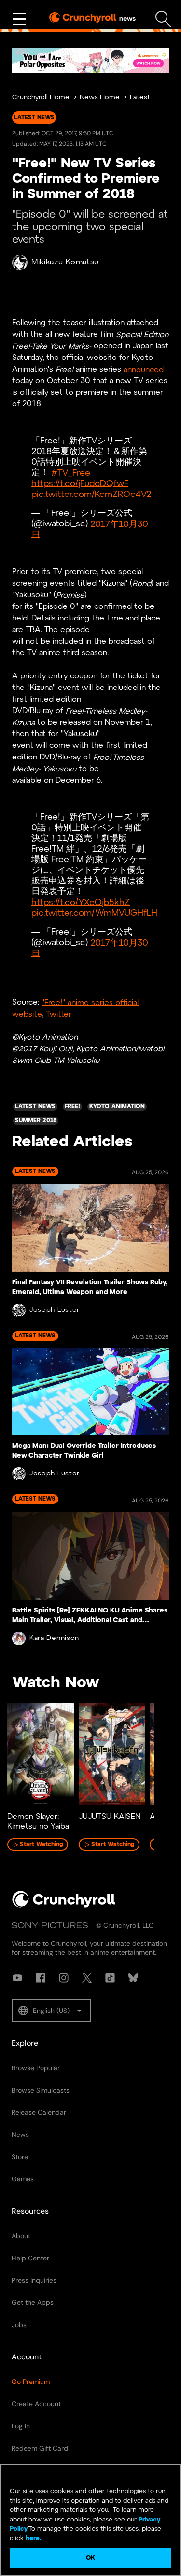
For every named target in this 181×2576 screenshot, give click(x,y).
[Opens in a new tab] (90, 61)
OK (90, 2558)
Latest (140, 98)
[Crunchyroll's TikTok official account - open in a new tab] (110, 1978)
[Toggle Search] (163, 19)
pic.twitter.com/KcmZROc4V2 (91, 494)
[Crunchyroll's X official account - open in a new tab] (87, 1978)
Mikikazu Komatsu (65, 262)
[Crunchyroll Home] (64, 1906)
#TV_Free (71, 473)
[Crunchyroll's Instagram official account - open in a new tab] (64, 1978)
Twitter (59, 1014)
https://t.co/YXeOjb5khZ (81, 902)
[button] (51, 2011)
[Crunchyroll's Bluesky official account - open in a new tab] (133, 1978)
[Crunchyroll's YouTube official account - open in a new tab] (17, 1978)
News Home (100, 98)
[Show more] (19, 19)
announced (144, 369)
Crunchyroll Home (41, 98)
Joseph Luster (55, 1310)
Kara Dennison (54, 1638)
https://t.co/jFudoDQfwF (80, 484)
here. (33, 2539)
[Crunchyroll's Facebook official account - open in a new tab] (41, 1978)
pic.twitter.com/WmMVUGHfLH (94, 913)
